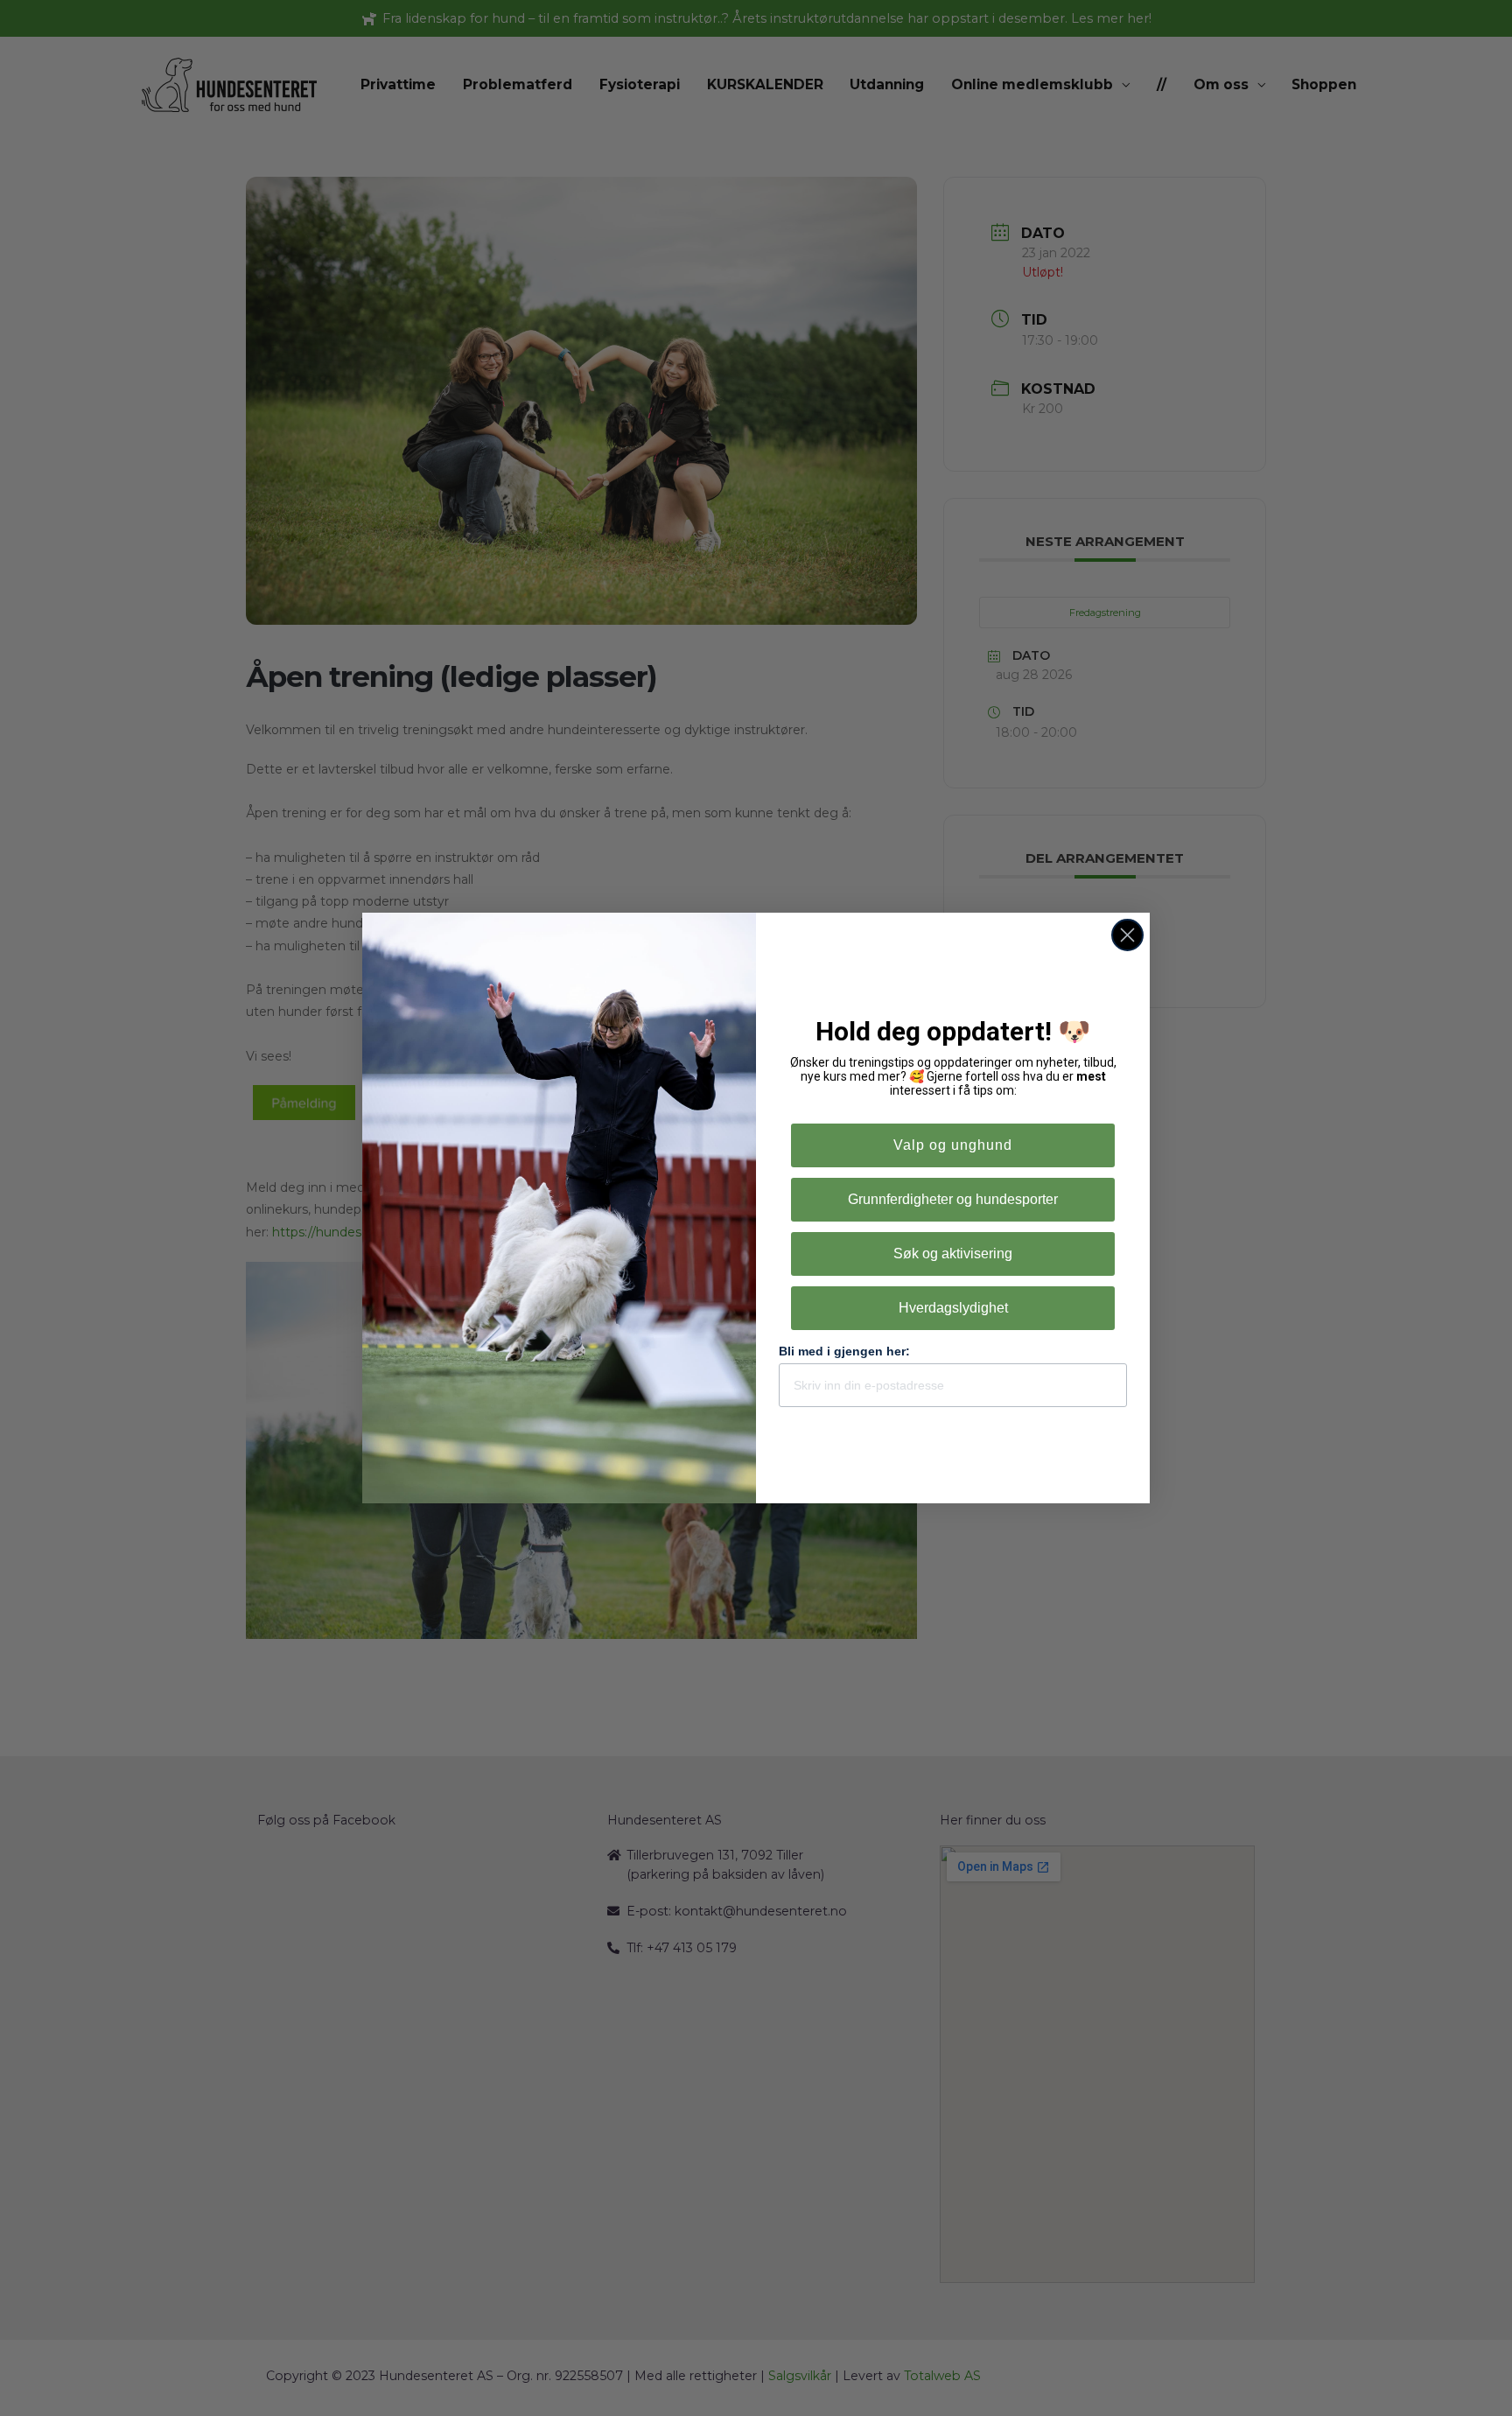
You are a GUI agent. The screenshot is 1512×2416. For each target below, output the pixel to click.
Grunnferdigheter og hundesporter (953, 1199)
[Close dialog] (1127, 935)
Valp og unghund (953, 1145)
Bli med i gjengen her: (844, 1351)
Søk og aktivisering (953, 1254)
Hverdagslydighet (953, 1308)
